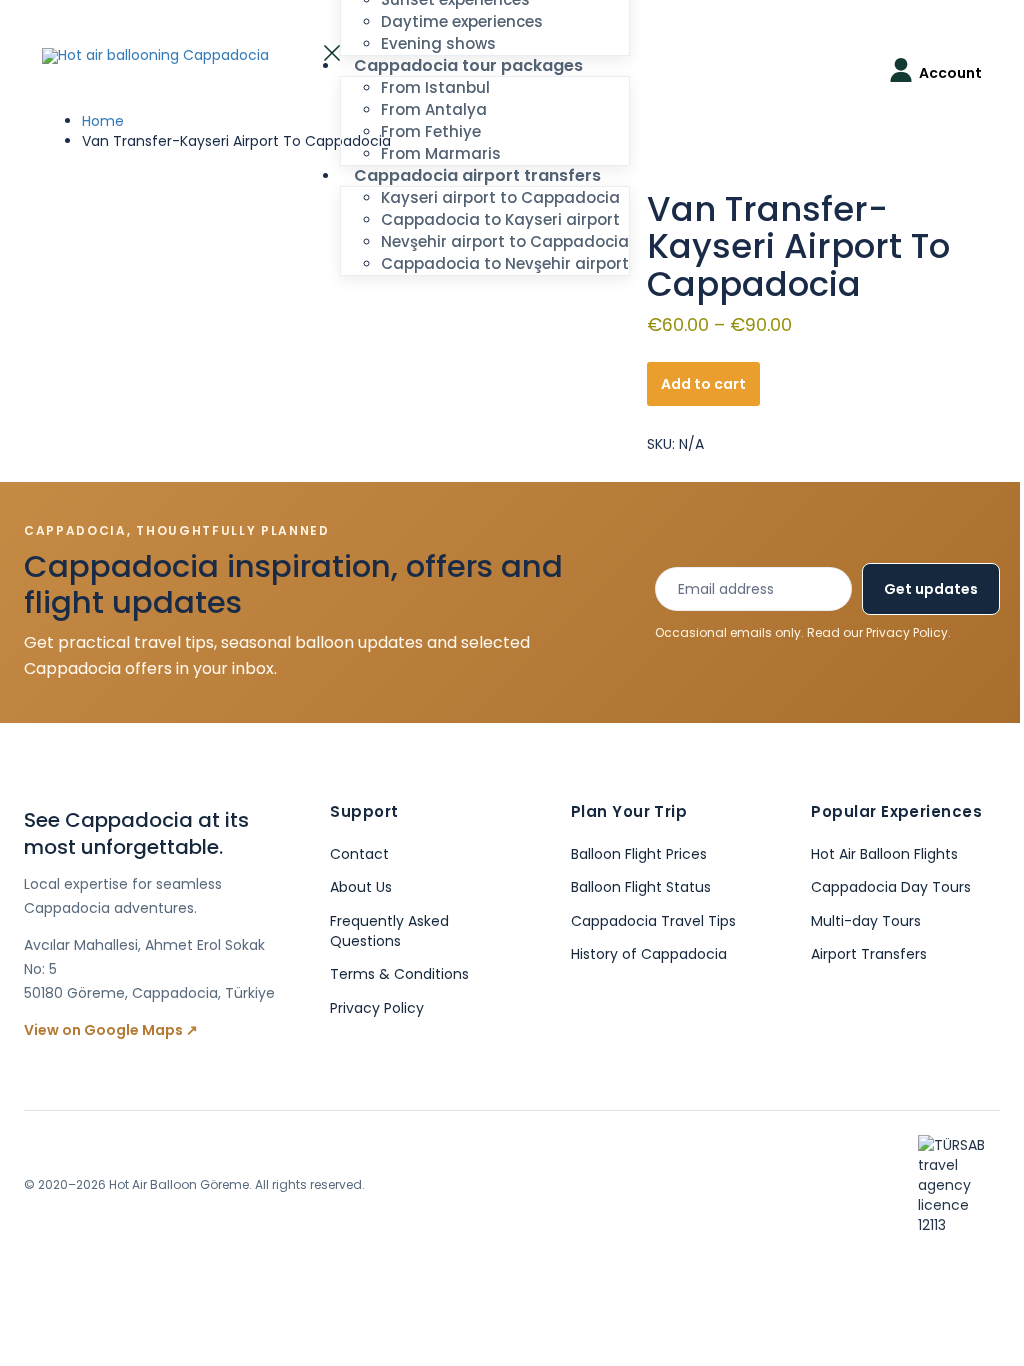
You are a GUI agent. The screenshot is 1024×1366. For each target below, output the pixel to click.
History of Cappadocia (649, 954)
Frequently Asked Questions (389, 931)
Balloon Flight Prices (639, 854)
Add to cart (703, 384)
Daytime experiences (462, 21)
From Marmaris (441, 153)
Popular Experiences (896, 811)
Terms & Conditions (399, 974)
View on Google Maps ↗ (111, 1030)
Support (364, 811)
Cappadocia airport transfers (477, 175)
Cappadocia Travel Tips (653, 921)
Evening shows (438, 43)
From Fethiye (431, 131)
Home (103, 121)
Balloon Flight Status (641, 887)
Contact (359, 854)
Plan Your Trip (629, 811)
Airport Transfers (869, 954)
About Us (361, 887)
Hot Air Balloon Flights (884, 854)
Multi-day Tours (866, 921)
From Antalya (434, 109)
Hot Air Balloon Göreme (179, 1184)
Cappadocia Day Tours (891, 887)
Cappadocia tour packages (468, 65)
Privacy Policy (907, 632)
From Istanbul (435, 87)
